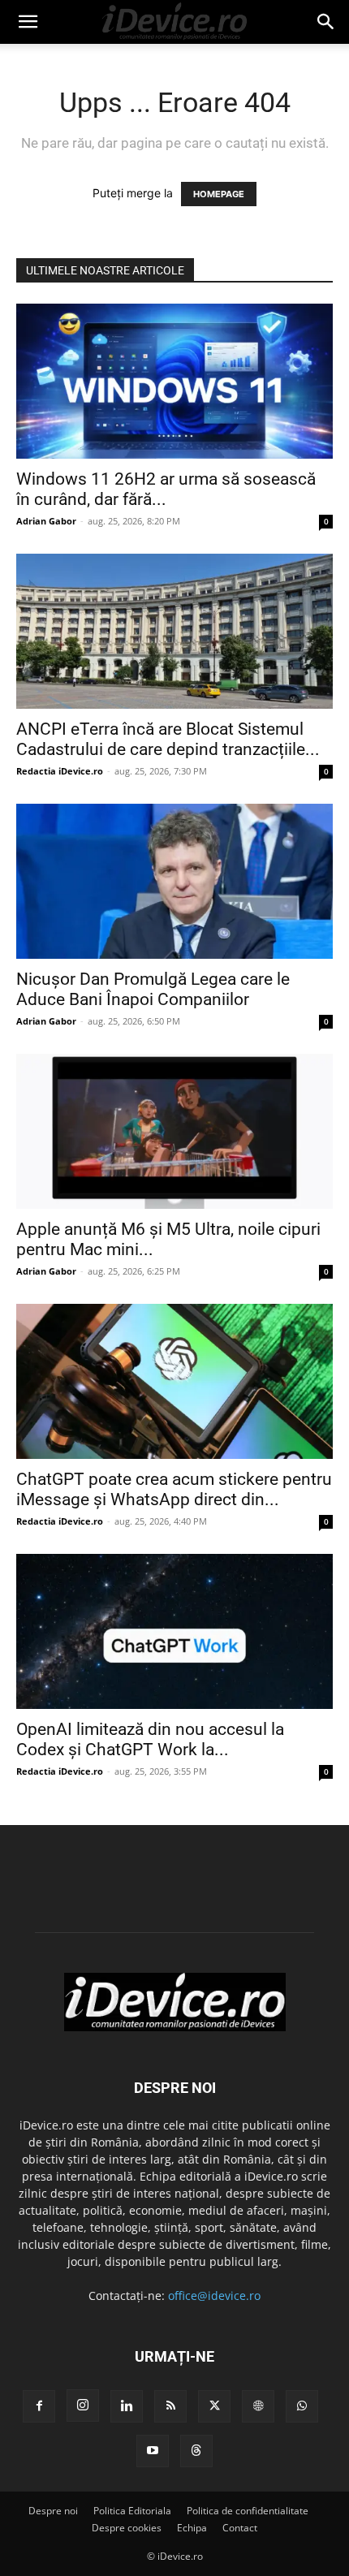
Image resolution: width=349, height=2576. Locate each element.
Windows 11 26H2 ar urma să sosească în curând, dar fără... (166, 489)
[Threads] (196, 2451)
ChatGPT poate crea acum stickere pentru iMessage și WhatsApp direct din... (174, 1489)
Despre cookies (127, 2528)
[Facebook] (39, 2406)
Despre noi (53, 2511)
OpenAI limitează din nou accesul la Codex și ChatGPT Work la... (150, 1739)
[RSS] (170, 2406)
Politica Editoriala (132, 2511)
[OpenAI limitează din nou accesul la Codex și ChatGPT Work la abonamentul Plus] (174, 1631)
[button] (28, 22)
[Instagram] (83, 2406)
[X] (214, 2406)
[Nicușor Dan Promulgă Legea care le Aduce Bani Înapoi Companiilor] (174, 881)
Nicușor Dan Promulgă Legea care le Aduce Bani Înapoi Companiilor (153, 989)
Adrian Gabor (46, 521)
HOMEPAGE (219, 194)
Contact (240, 2528)
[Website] (258, 2406)
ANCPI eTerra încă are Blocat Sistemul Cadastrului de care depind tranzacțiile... (168, 739)
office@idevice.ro (214, 2296)
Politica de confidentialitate (248, 2511)
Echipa (192, 2528)
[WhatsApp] (302, 2406)
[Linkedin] (127, 2406)
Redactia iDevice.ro (60, 771)
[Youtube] (153, 2451)
